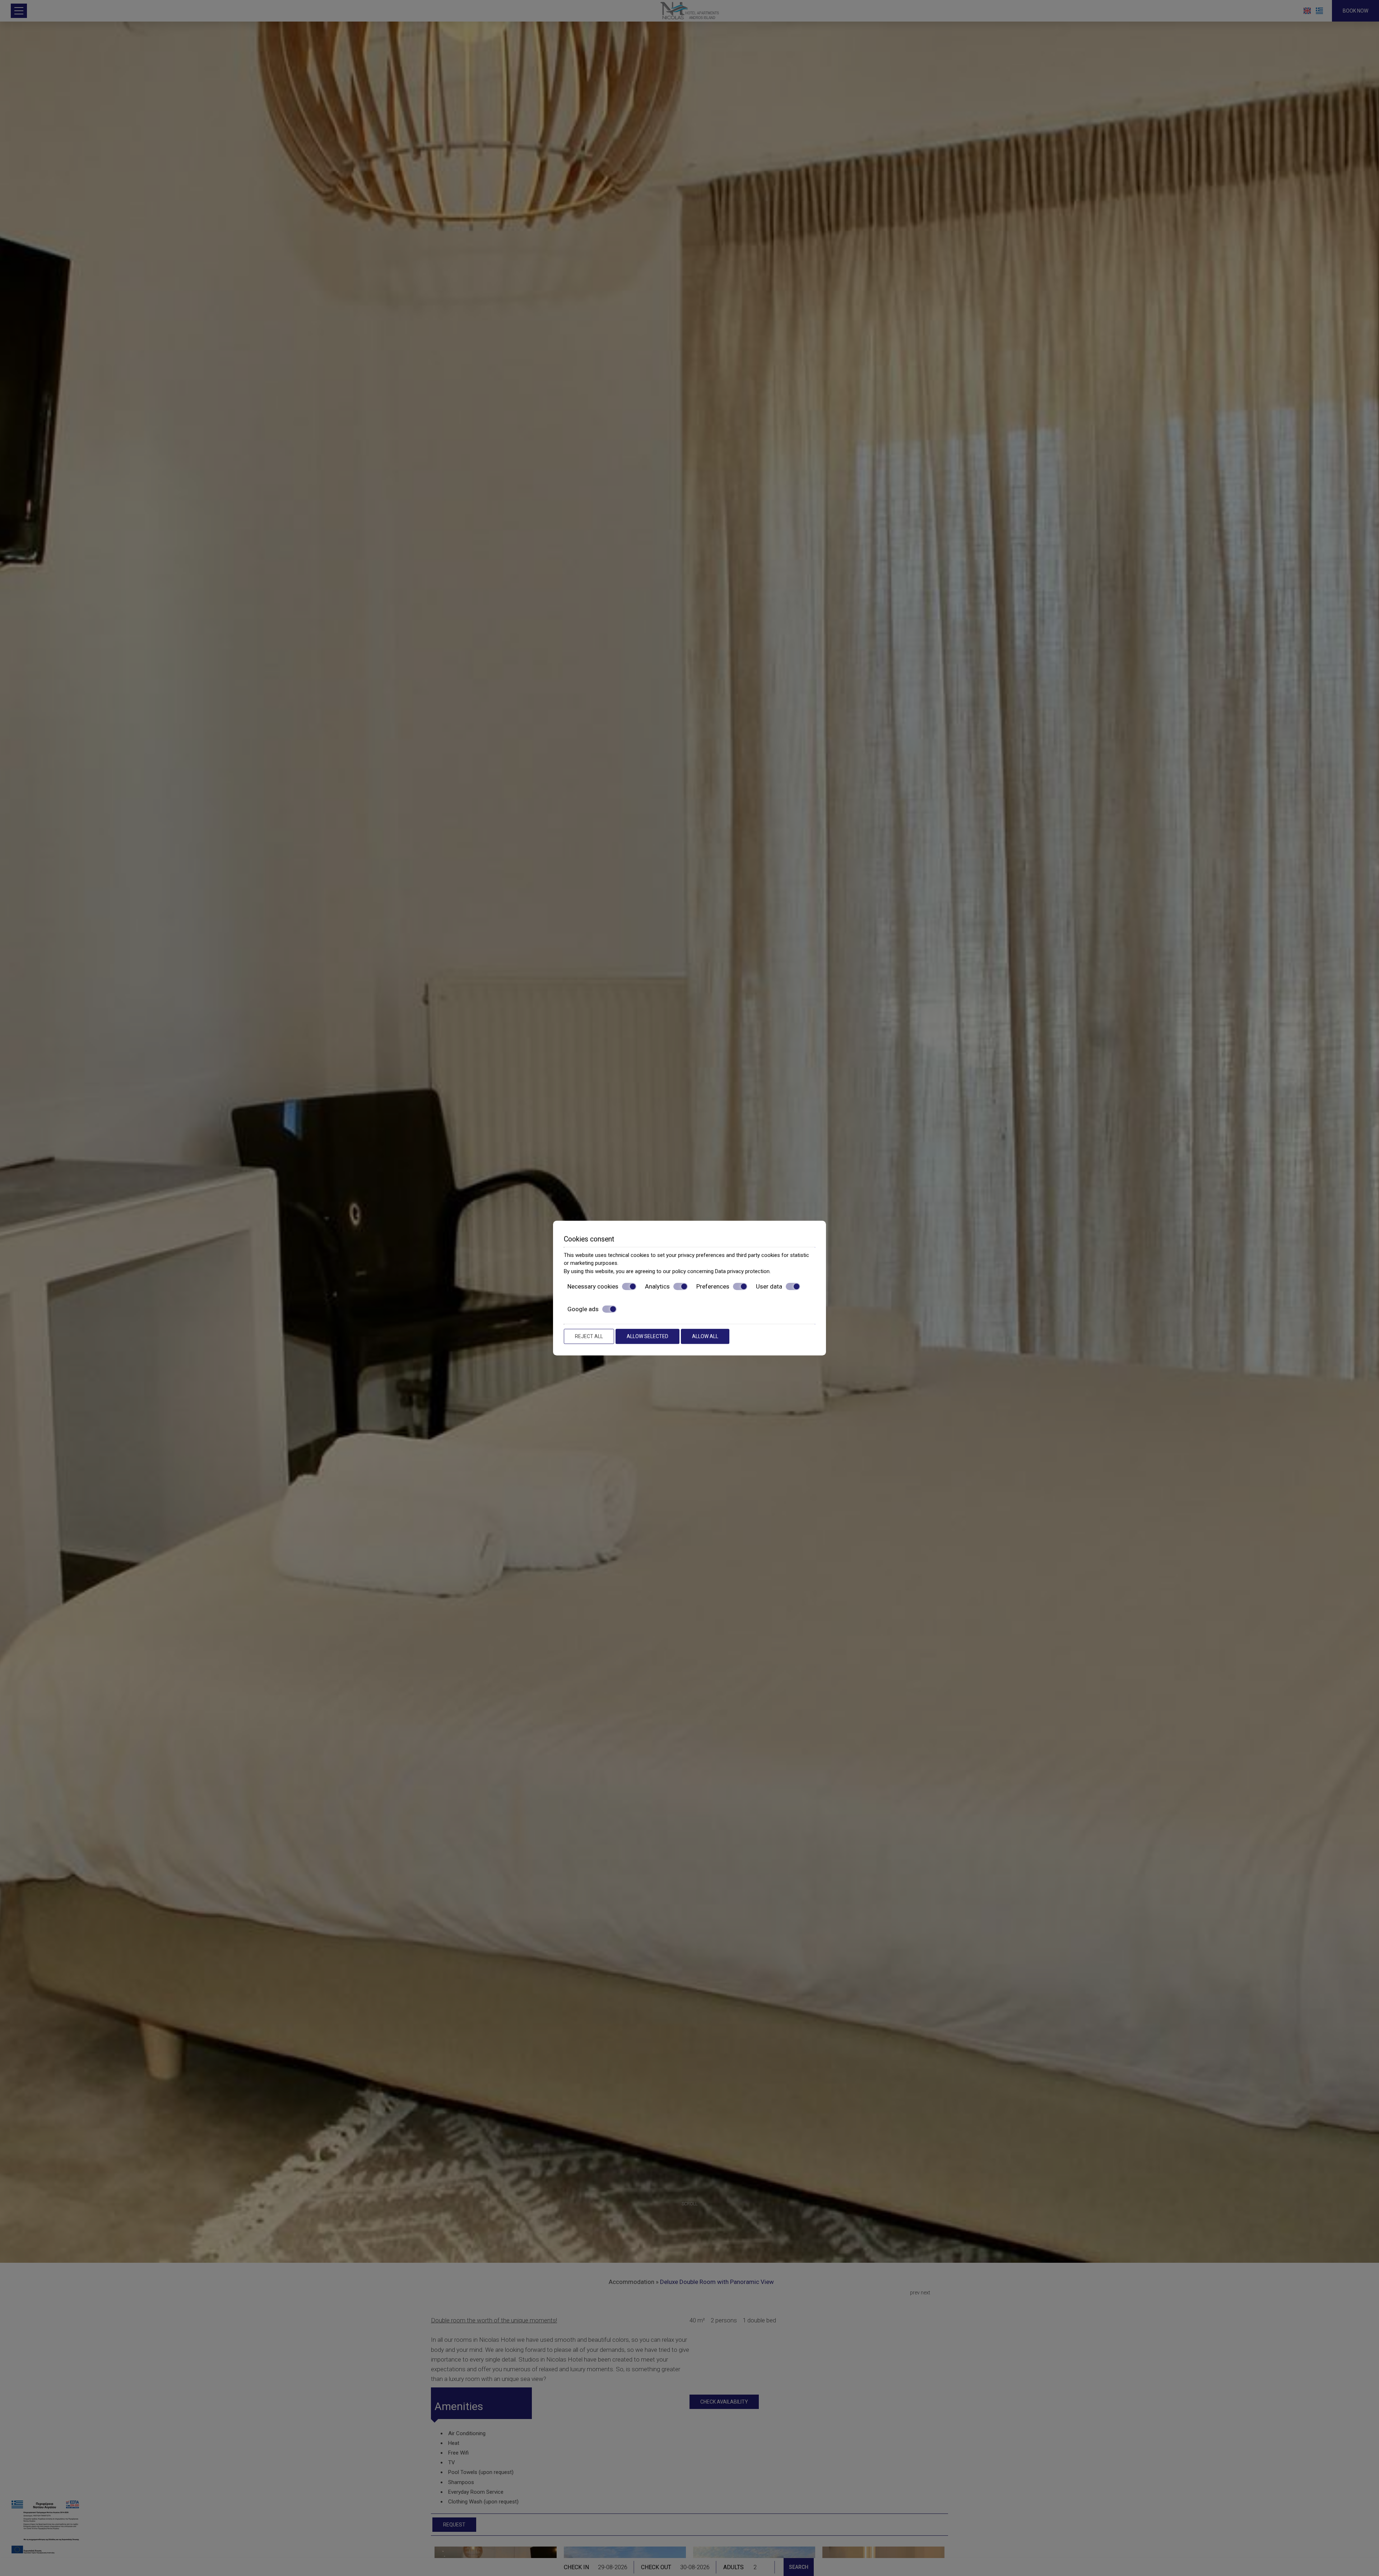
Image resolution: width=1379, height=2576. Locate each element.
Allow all (705, 1336)
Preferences (713, 1286)
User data (769, 1286)
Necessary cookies (593, 1286)
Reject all (589, 1336)
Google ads (583, 1309)
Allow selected (647, 1336)
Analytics (657, 1286)
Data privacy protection (742, 1271)
